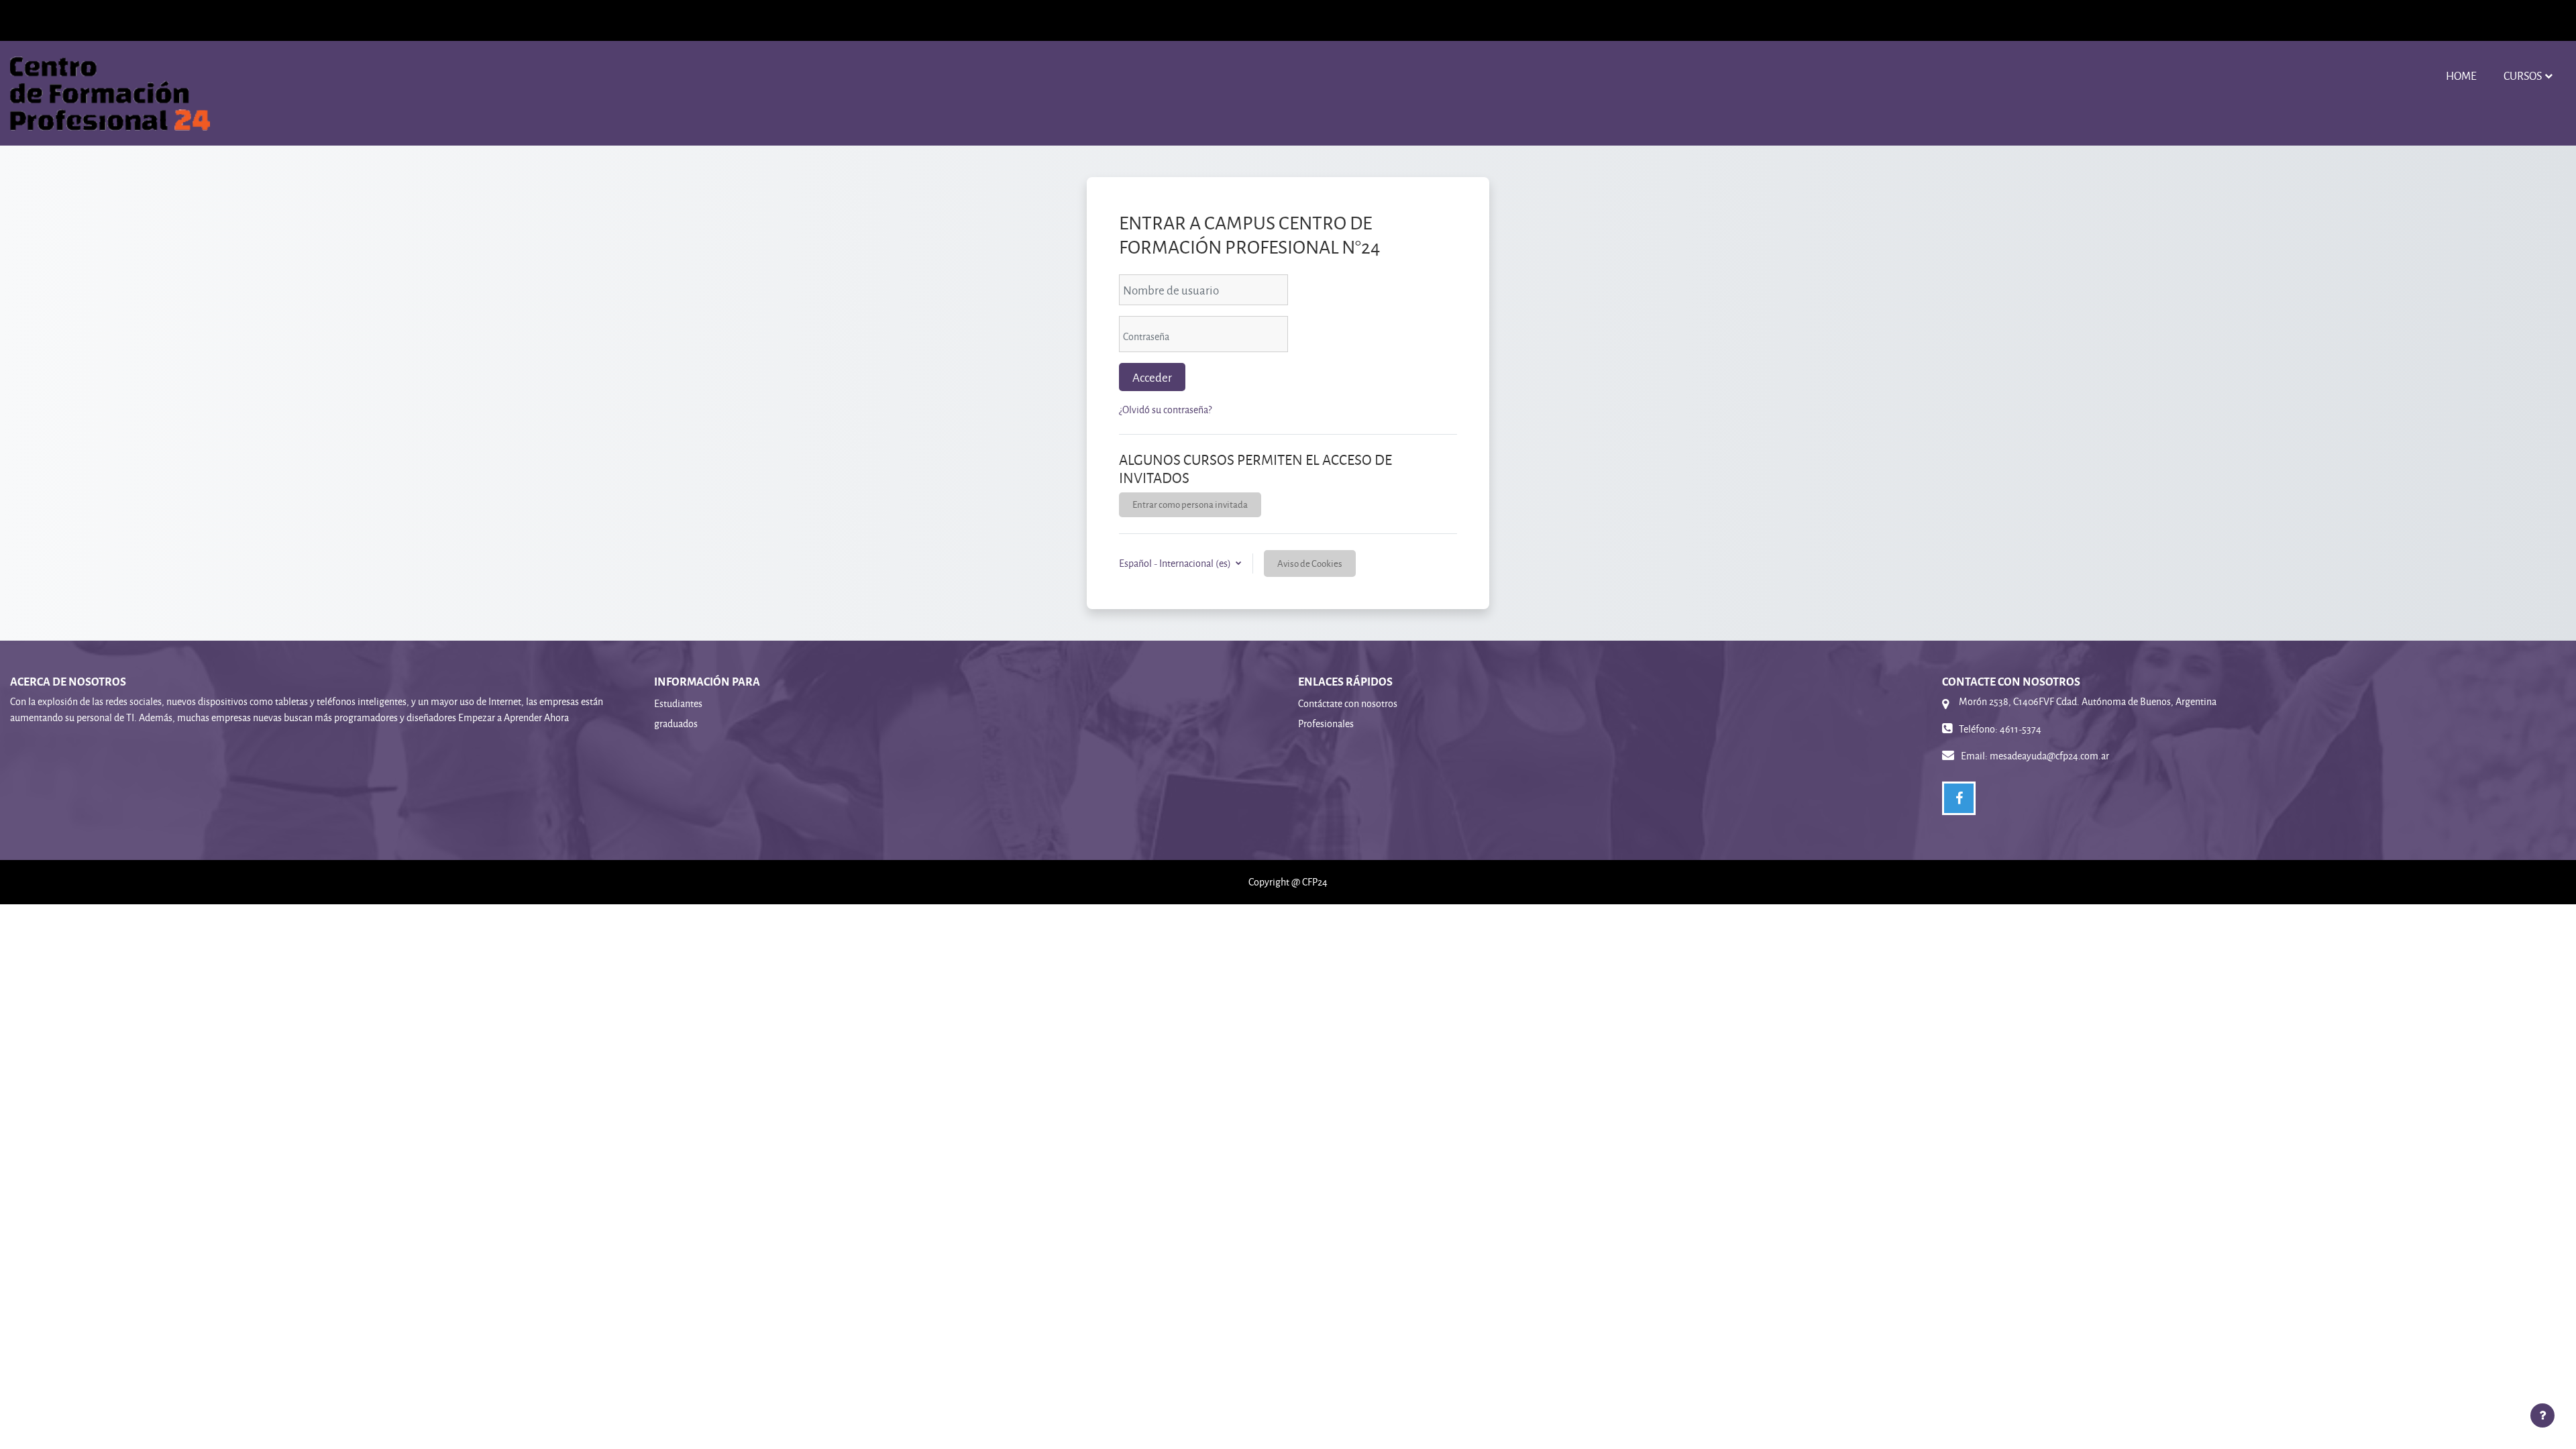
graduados (676, 723)
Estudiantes (678, 703)
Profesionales (1326, 723)
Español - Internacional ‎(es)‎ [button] (1176, 563)
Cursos (2523, 75)
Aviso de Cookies (1310, 563)
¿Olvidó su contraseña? (1165, 410)
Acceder (1152, 377)
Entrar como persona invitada (1190, 504)
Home (2461, 75)
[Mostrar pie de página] (2542, 1415)
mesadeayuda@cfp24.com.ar (2049, 756)
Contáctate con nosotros (1348, 703)
